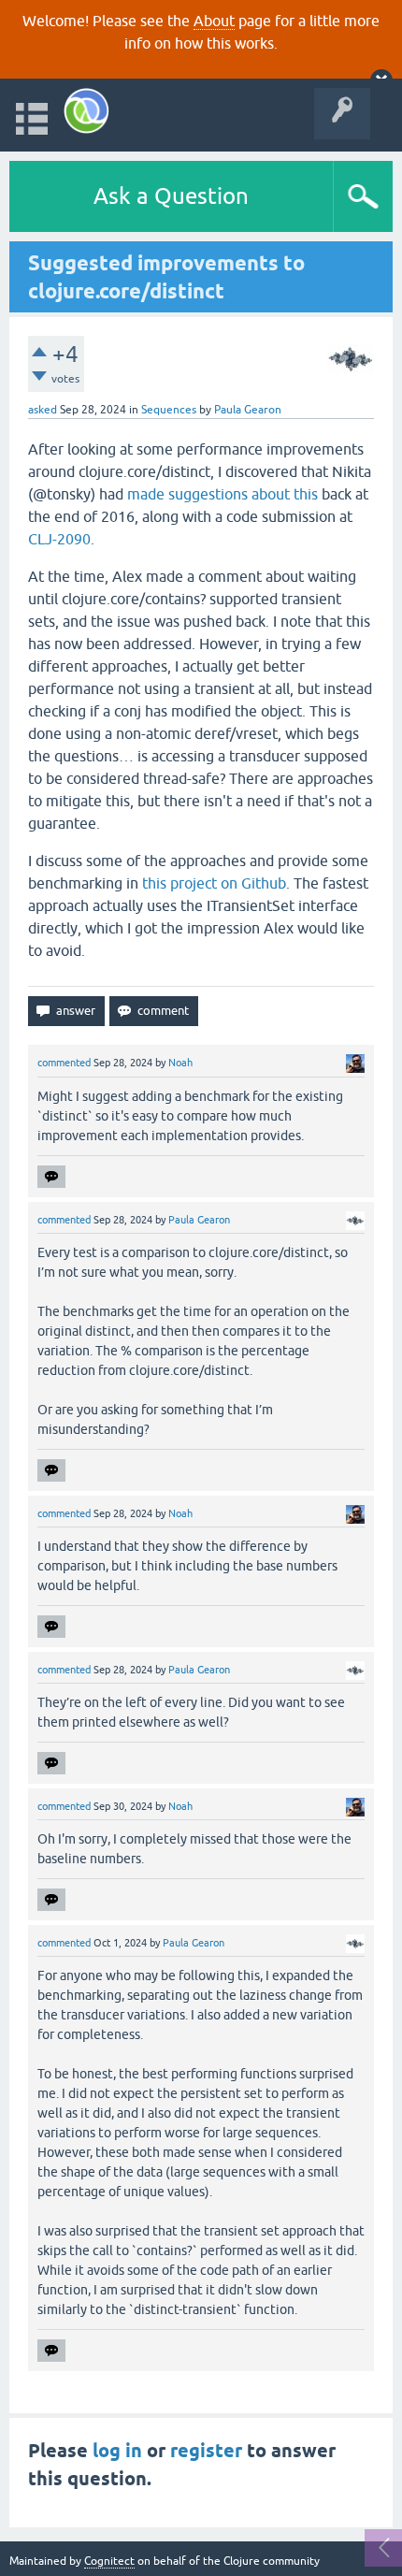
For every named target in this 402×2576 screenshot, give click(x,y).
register (206, 2451)
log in (117, 2451)
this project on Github (214, 883)
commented (64, 1063)
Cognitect (109, 2561)
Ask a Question (171, 196)
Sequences (169, 410)
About (214, 21)
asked (43, 410)
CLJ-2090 (59, 539)
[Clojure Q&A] (86, 111)
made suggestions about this (223, 494)
